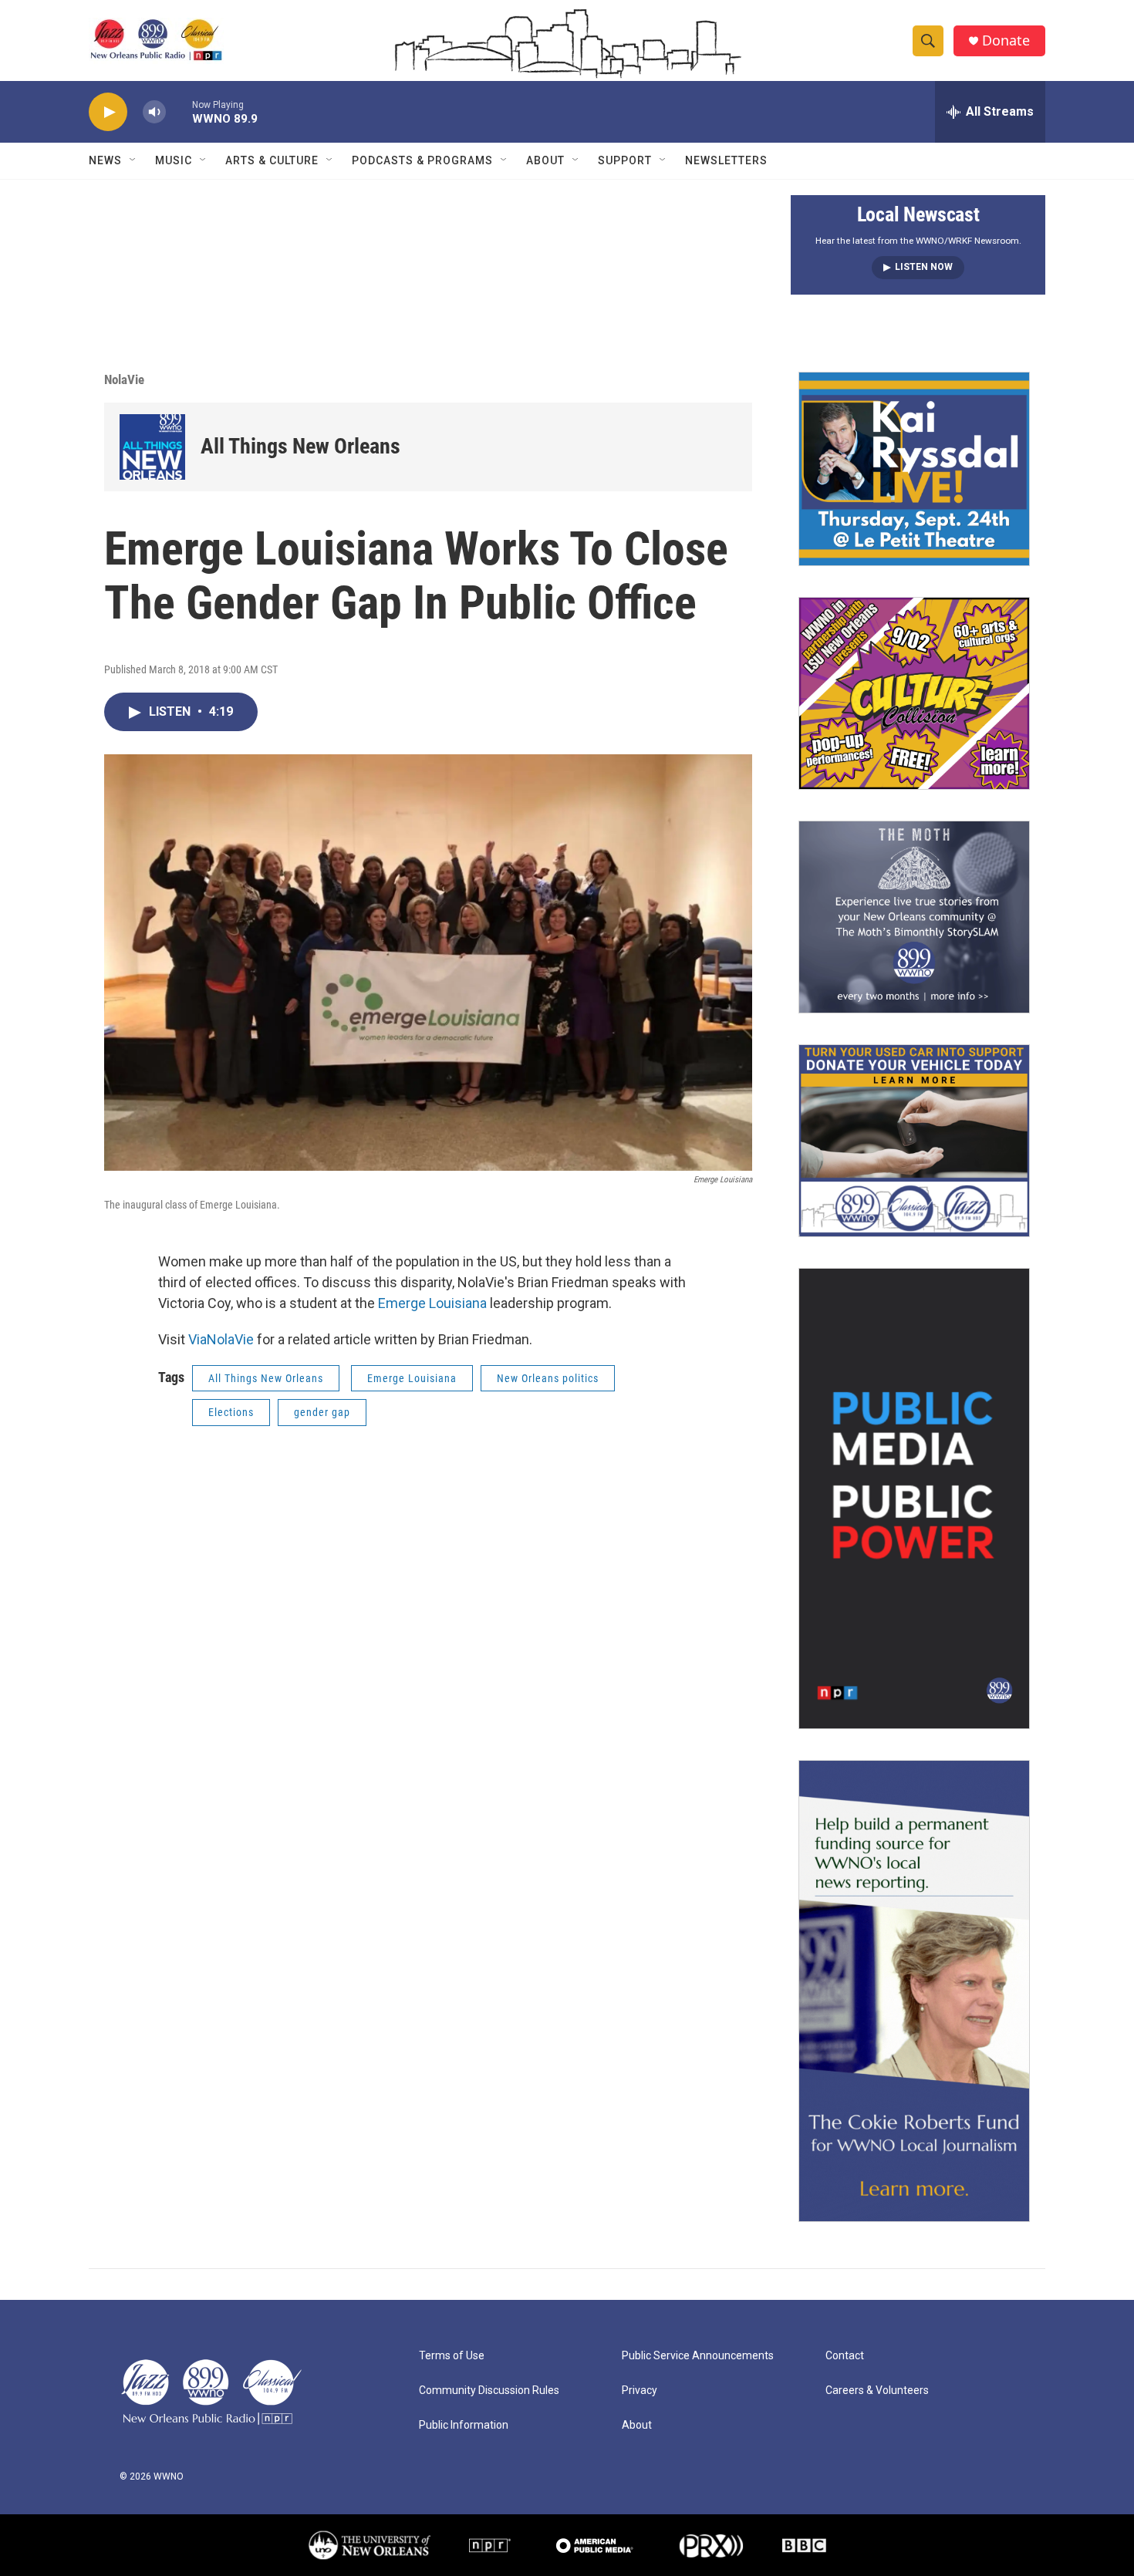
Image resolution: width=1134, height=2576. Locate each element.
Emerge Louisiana (432, 1303)
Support (625, 160)
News (105, 160)
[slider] (179, 111)
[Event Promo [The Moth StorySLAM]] (914, 917)
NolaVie (124, 379)
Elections (231, 1412)
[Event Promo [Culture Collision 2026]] (914, 693)
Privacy (640, 2391)
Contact (845, 2356)
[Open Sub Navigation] (133, 160)
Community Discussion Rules (489, 2391)
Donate (1006, 40)
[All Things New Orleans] (152, 447)
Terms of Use (452, 2356)
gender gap (322, 1412)
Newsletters (726, 160)
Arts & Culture (272, 160)
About (545, 160)
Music (174, 160)
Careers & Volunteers (877, 2391)
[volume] (154, 112)
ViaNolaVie (221, 1339)
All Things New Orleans (300, 446)
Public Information (464, 2425)
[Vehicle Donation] (914, 1141)
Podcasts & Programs (422, 160)
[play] (108, 112)
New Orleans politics (548, 1378)
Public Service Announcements (698, 2356)
